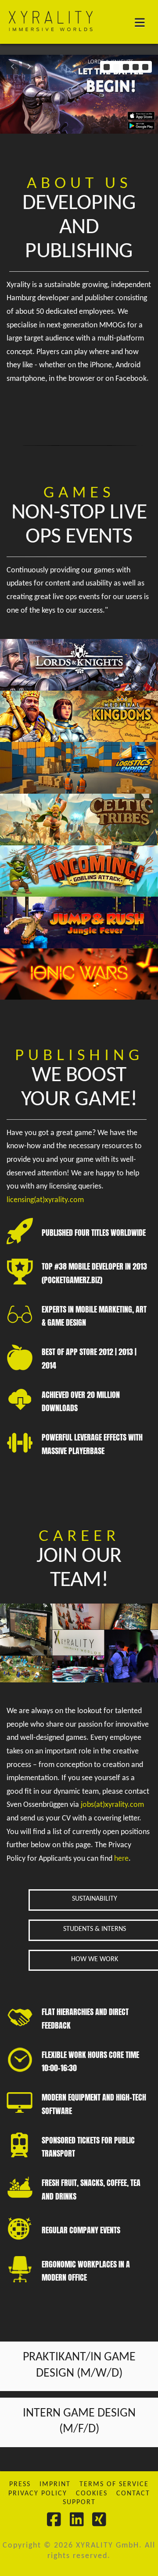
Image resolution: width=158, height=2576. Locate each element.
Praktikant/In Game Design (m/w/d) (79, 2365)
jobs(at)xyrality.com (112, 1805)
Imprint (55, 2484)
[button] (144, 23)
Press (20, 2484)
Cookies (92, 2494)
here (121, 1859)
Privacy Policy (38, 2494)
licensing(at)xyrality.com (45, 1200)
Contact (133, 2494)
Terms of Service (114, 2484)
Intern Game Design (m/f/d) (79, 2421)
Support (79, 2502)
